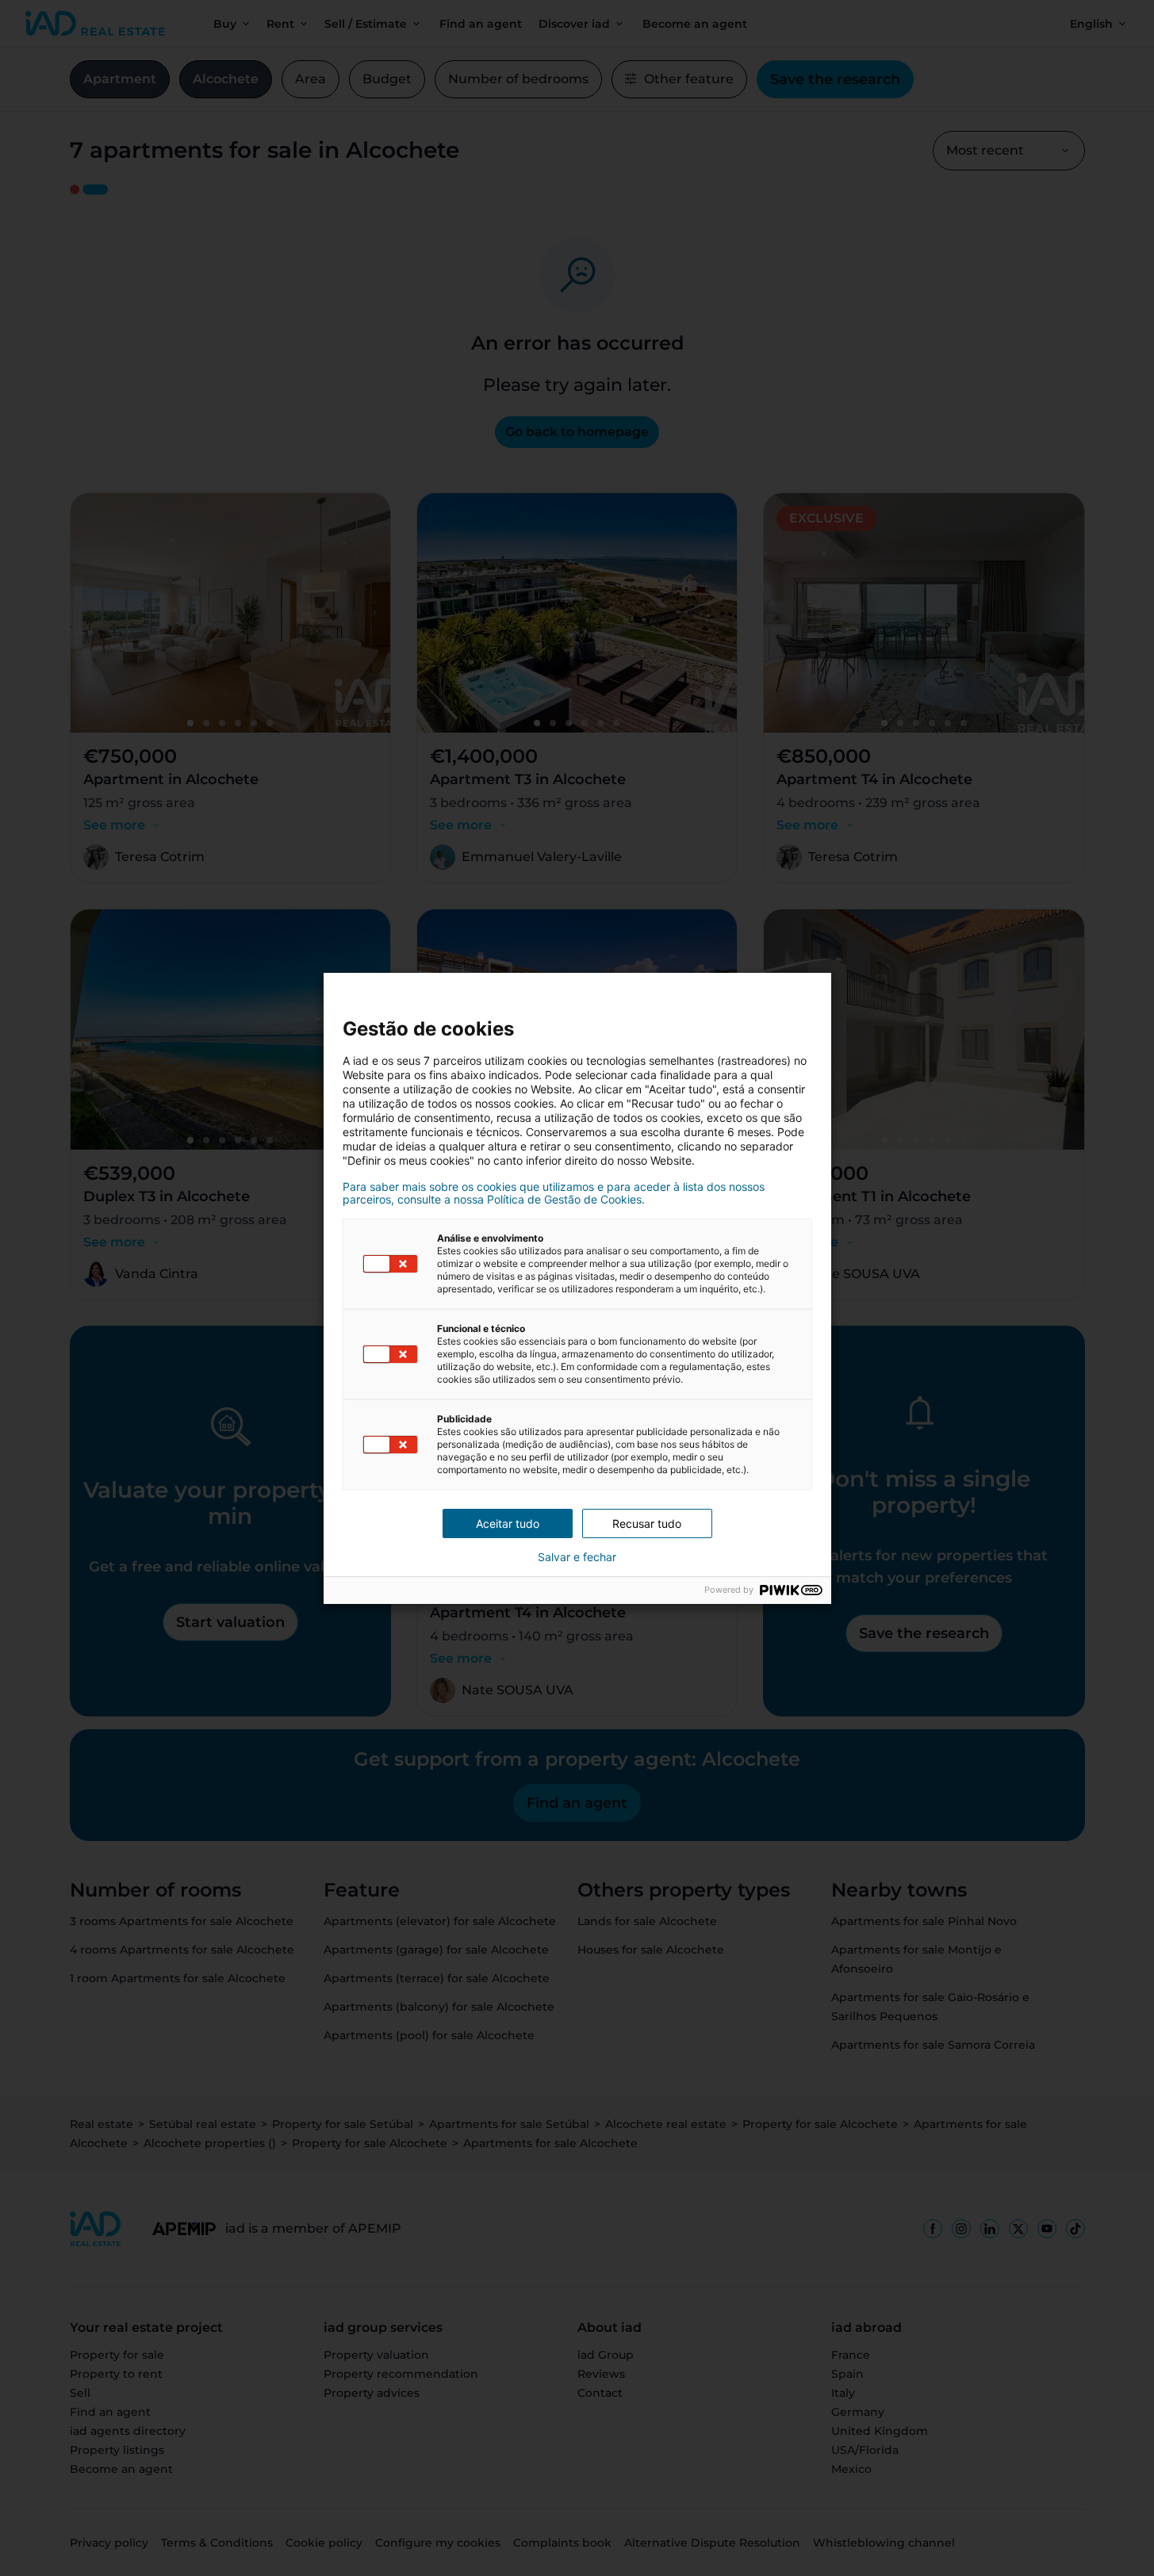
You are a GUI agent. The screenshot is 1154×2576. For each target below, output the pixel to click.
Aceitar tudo (508, 1523)
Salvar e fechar (577, 1557)
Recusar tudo (647, 1523)
